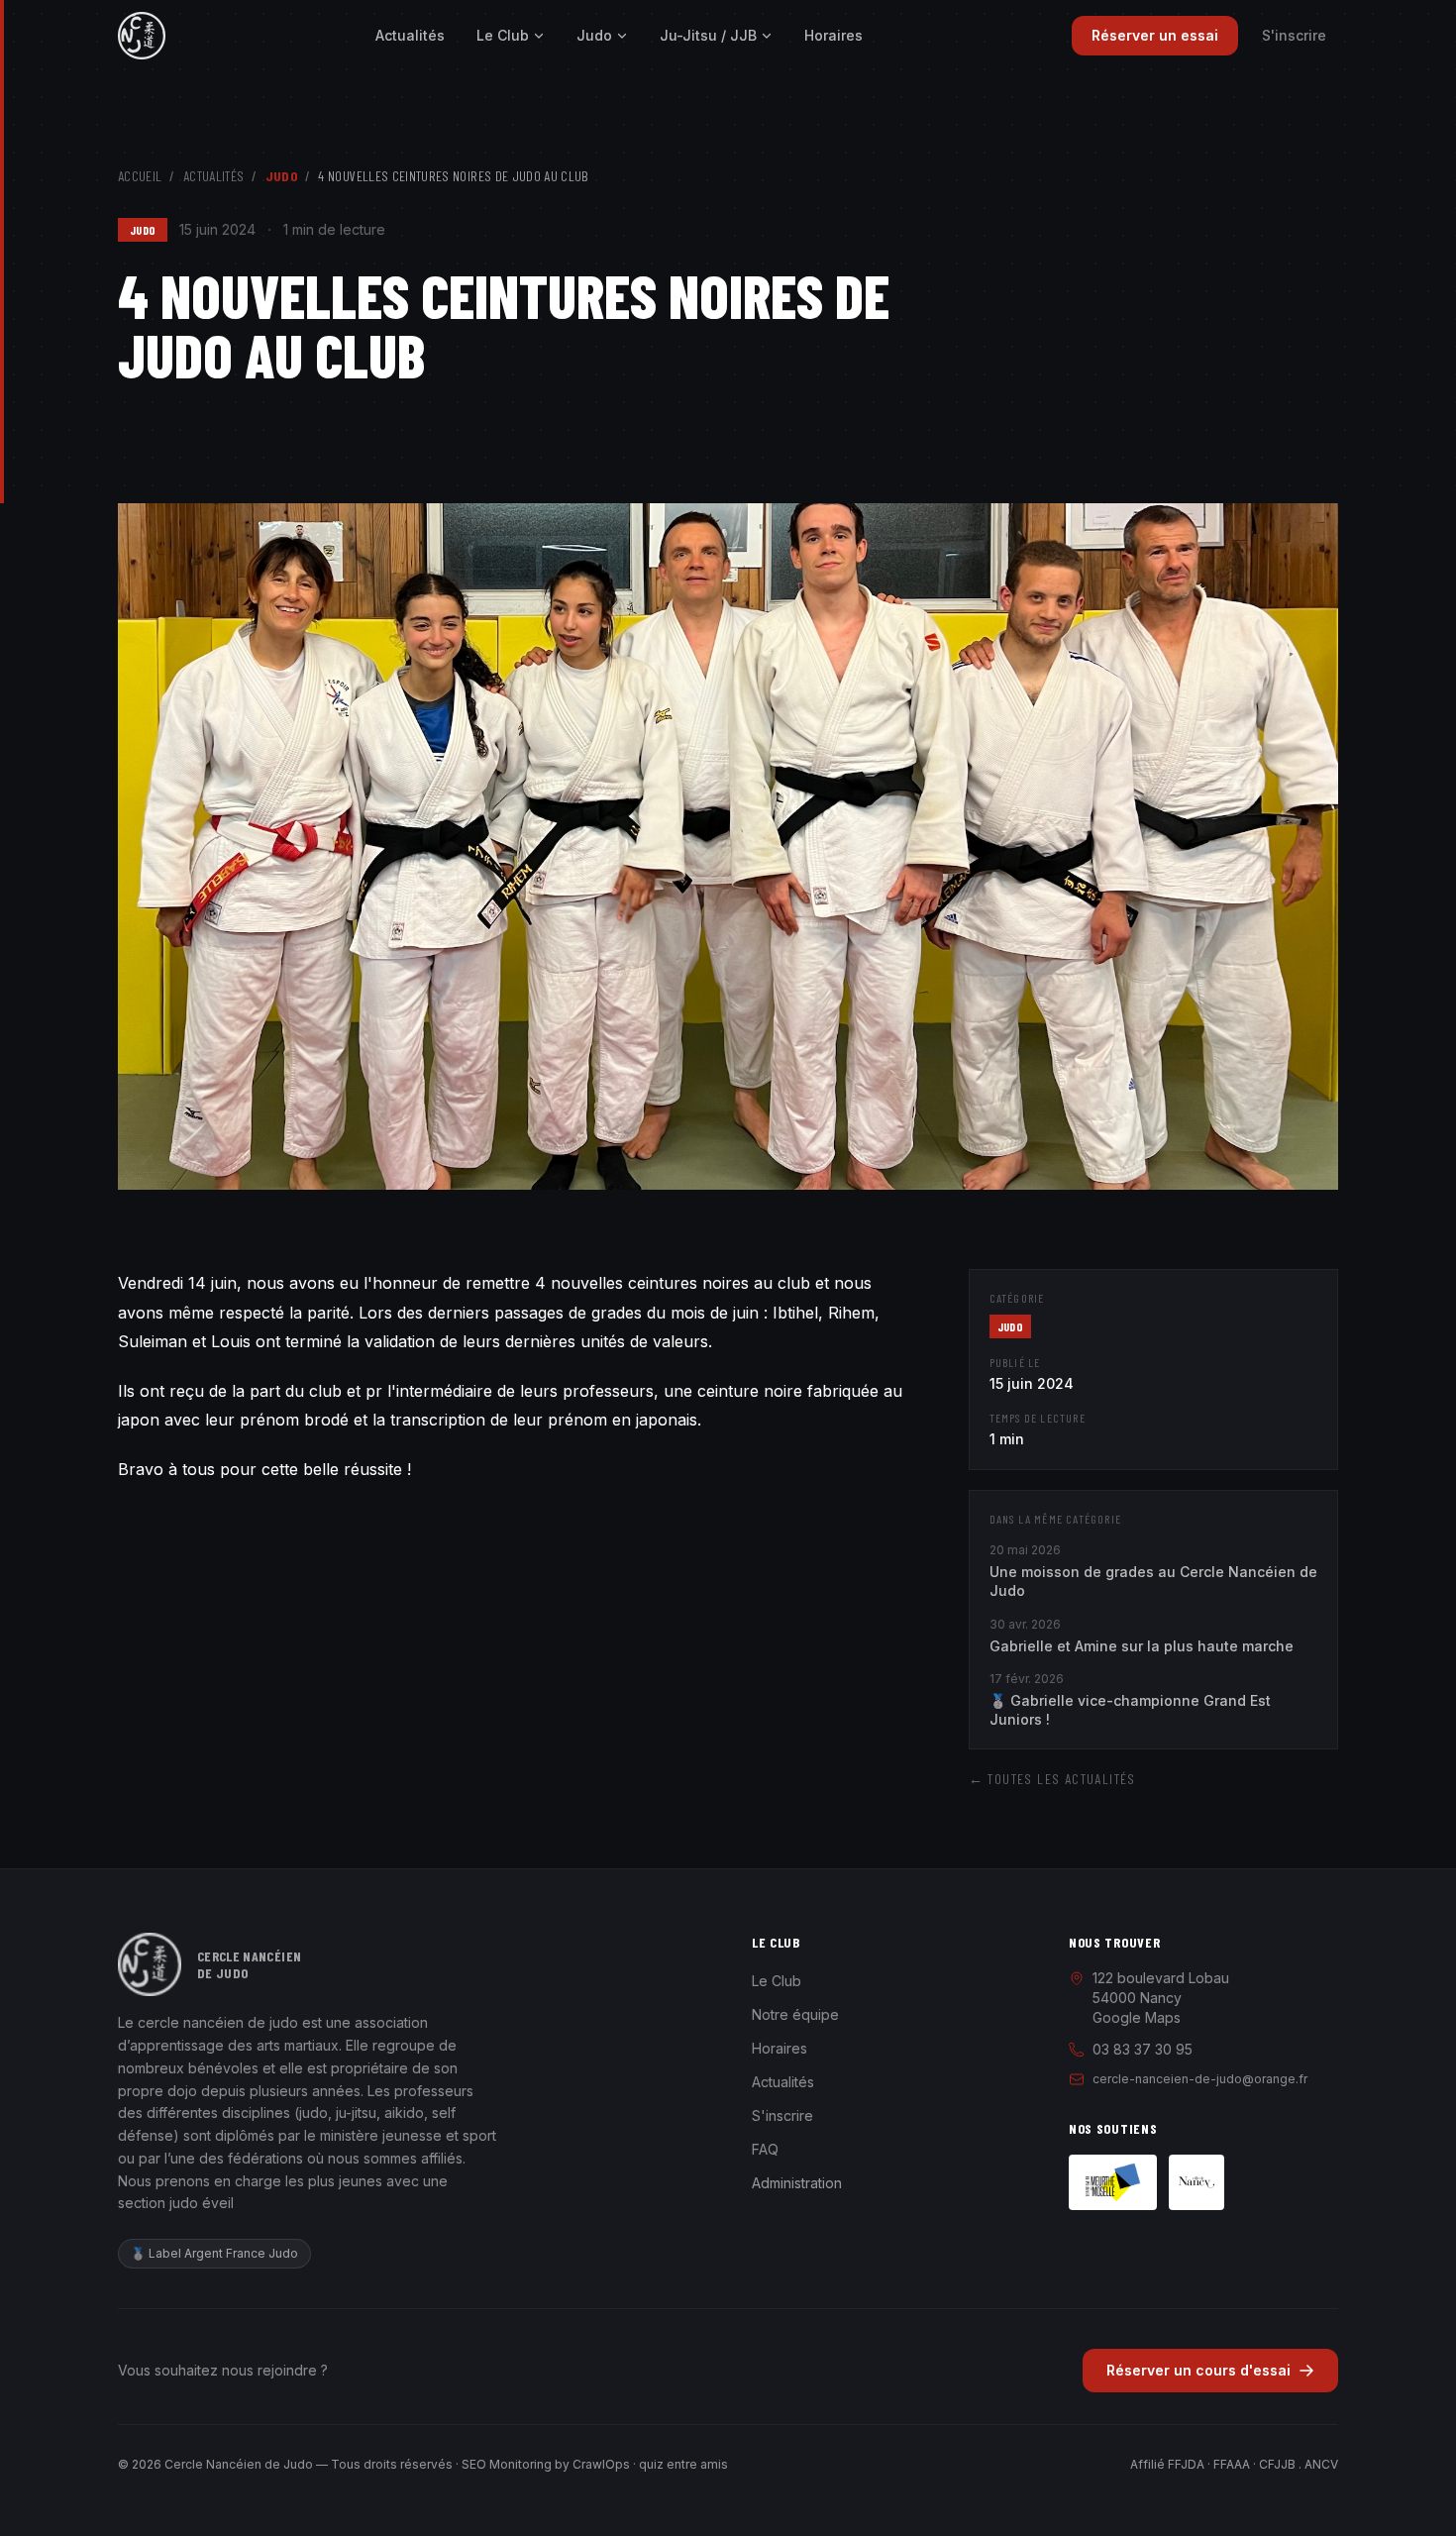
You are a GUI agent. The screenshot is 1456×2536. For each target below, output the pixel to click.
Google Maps (1137, 2017)
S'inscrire (1294, 35)
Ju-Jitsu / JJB (708, 35)
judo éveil (202, 2203)
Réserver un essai (1155, 35)
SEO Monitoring (507, 2464)
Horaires (833, 35)
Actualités (410, 35)
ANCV (1321, 2464)
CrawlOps (601, 2464)
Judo (594, 35)
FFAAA (1232, 2464)
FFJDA (1186, 2464)
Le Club (503, 35)
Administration (797, 2183)
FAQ (765, 2149)
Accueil (140, 176)
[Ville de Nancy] (1196, 2182)
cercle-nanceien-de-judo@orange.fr (1200, 2079)
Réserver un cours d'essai (1198, 2370)
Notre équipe (795, 2014)
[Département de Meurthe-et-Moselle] (1113, 2182)
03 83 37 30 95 (1143, 2049)
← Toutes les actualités (1052, 1779)
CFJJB (1277, 2464)
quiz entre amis (683, 2464)
